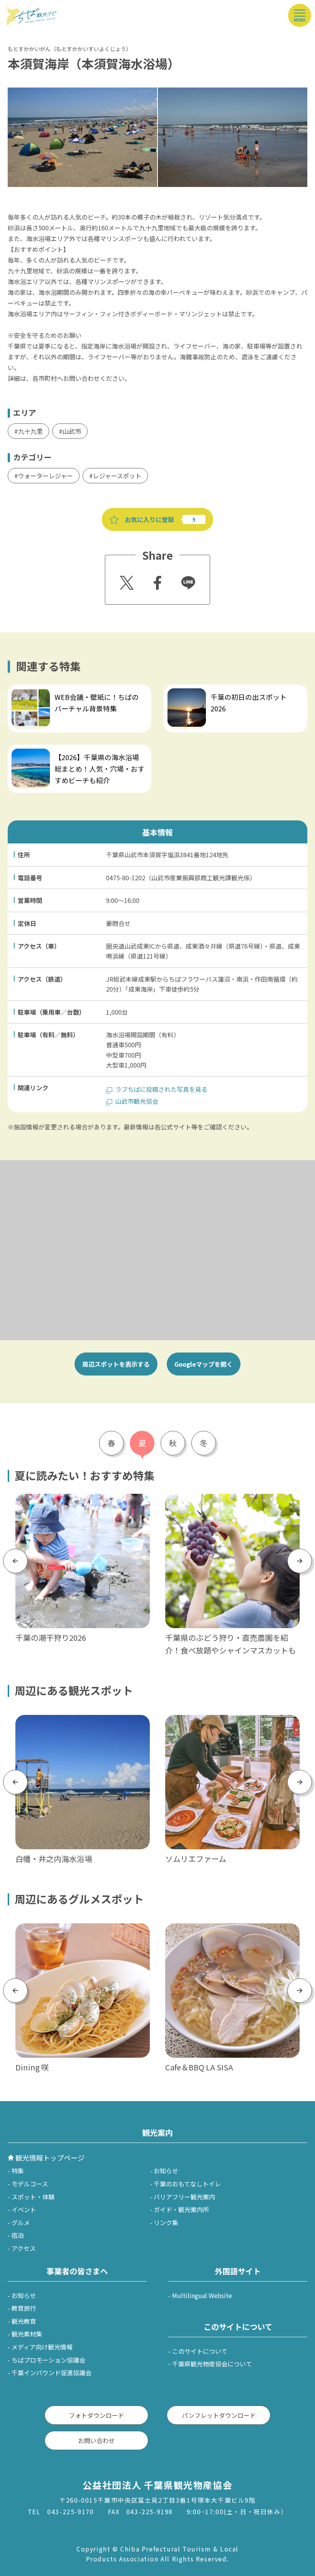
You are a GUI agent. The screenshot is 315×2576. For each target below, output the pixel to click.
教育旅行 (24, 2308)
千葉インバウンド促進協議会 (51, 2373)
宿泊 (18, 2235)
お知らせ (166, 2171)
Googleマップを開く (204, 1364)
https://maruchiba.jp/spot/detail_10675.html (80, 1720)
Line (185, 577)
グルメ (21, 2222)
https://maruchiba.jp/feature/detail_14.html (79, 1499)
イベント (24, 2209)
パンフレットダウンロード (219, 2415)
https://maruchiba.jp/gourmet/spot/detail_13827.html (231, 1933)
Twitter (126, 580)
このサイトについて (200, 2351)
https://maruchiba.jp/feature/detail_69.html (227, 689)
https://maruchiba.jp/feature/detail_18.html (71, 689)
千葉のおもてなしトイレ (187, 2184)
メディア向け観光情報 (42, 2347)
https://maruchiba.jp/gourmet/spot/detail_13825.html (81, 1933)
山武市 (72, 431)
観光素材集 (27, 2334)
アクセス (24, 2248)
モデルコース (30, 2184)
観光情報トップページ (50, 2158)
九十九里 (30, 431)
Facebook (157, 580)
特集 (18, 2171)
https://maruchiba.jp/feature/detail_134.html (73, 750)
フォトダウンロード (96, 2415)
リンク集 (166, 2222)
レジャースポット (117, 476)
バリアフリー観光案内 (184, 2197)
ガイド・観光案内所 (181, 2209)
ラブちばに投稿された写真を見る (161, 1089)
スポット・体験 (33, 2197)
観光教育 (24, 2321)
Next (300, 1561)
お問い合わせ (96, 2440)
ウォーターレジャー (46, 476)
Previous (15, 1561)
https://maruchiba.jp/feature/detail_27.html (229, 1499)
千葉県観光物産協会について (212, 2364)
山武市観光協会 (137, 1101)
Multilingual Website (202, 2295)
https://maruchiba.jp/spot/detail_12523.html (230, 1720)
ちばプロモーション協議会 (48, 2360)
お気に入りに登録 (149, 519)
